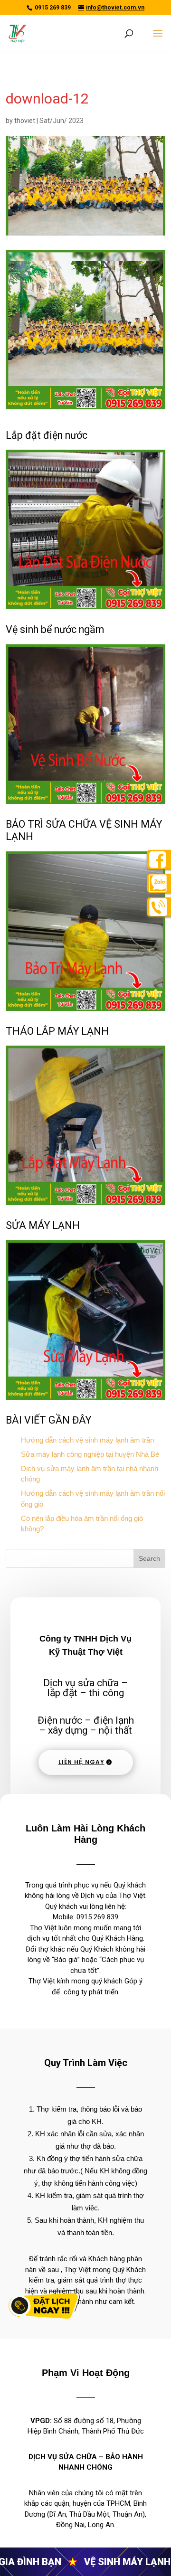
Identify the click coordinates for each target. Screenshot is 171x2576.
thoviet (25, 121)
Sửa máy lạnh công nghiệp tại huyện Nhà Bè (90, 1454)
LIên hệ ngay (81, 1762)
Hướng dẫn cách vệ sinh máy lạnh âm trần (87, 1440)
